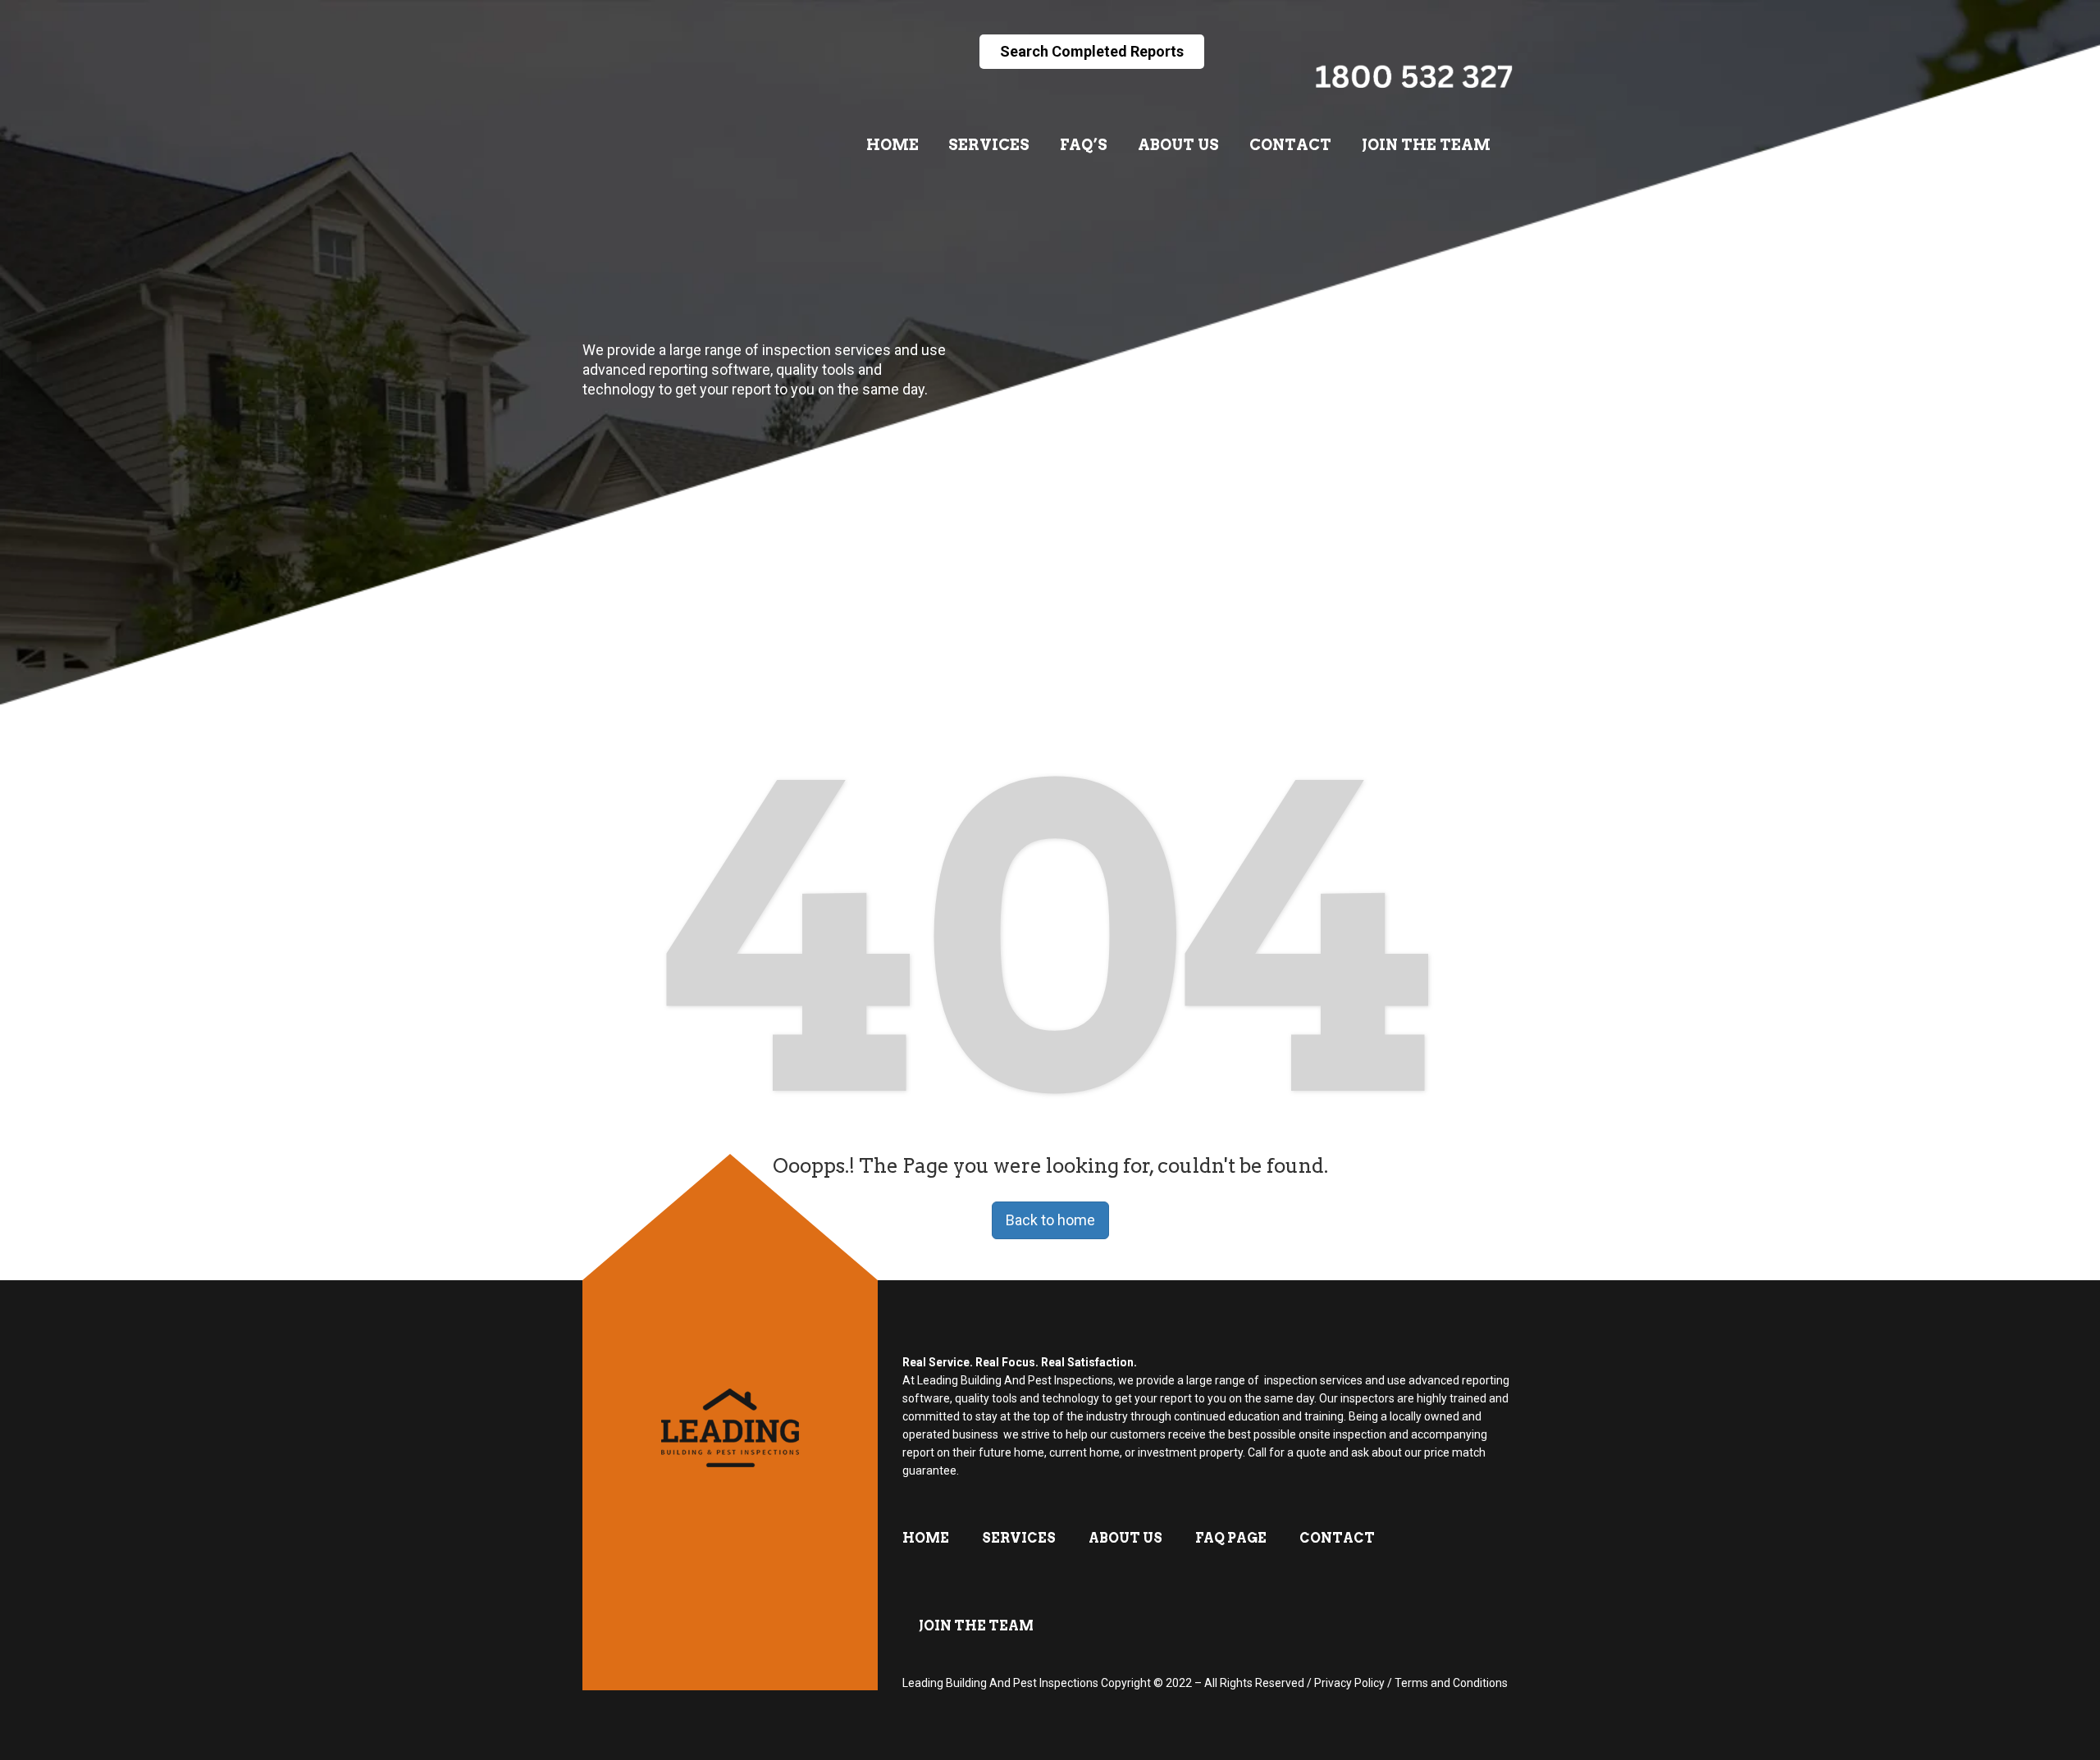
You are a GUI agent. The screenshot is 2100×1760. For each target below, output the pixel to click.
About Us (1178, 145)
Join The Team (1426, 145)
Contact (1290, 145)
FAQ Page (1231, 1538)
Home (892, 145)
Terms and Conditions (1451, 1683)
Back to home (1050, 1220)
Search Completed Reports (1092, 51)
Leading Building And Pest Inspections (1000, 1683)
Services (989, 145)
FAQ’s (1084, 145)
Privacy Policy (1349, 1683)
